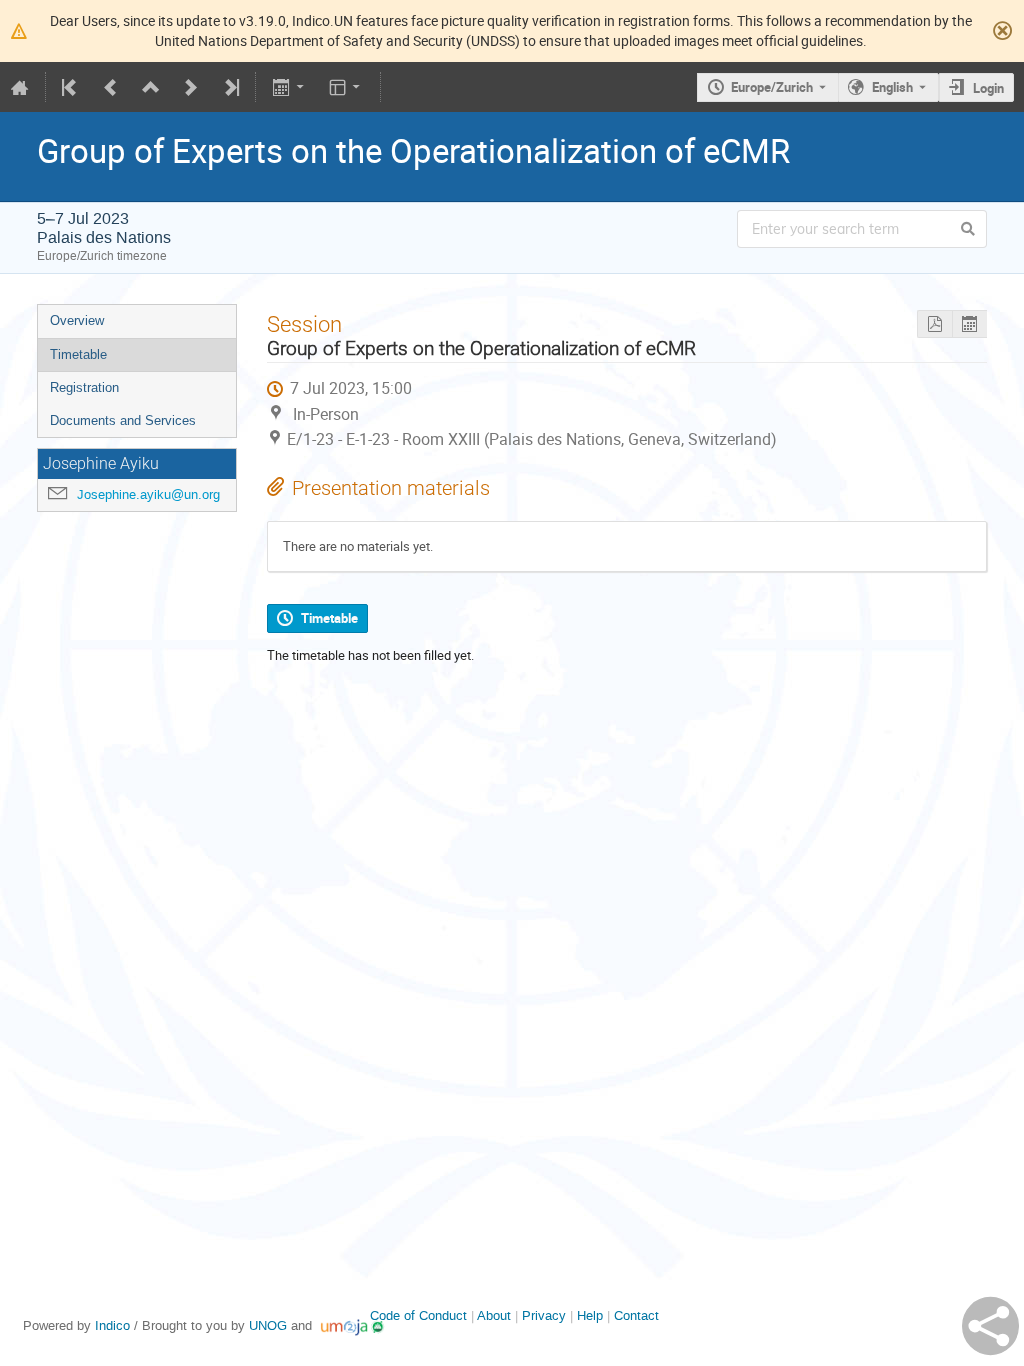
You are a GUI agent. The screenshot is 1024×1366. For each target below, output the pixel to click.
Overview (77, 320)
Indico (112, 1325)
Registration (84, 387)
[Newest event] (230, 87)
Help (590, 1315)
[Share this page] (990, 1326)
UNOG (268, 1325)
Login (988, 88)
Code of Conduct (418, 1315)
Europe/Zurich (772, 87)
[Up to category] (151, 87)
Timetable (78, 354)
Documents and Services (123, 420)
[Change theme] (346, 87)
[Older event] (111, 87)
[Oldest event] (71, 87)
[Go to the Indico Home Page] (20, 87)
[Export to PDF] (934, 324)
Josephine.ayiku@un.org (148, 494)
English (892, 87)
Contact (636, 1315)
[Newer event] (191, 87)
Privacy (544, 1315)
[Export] (289, 87)
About (494, 1315)
